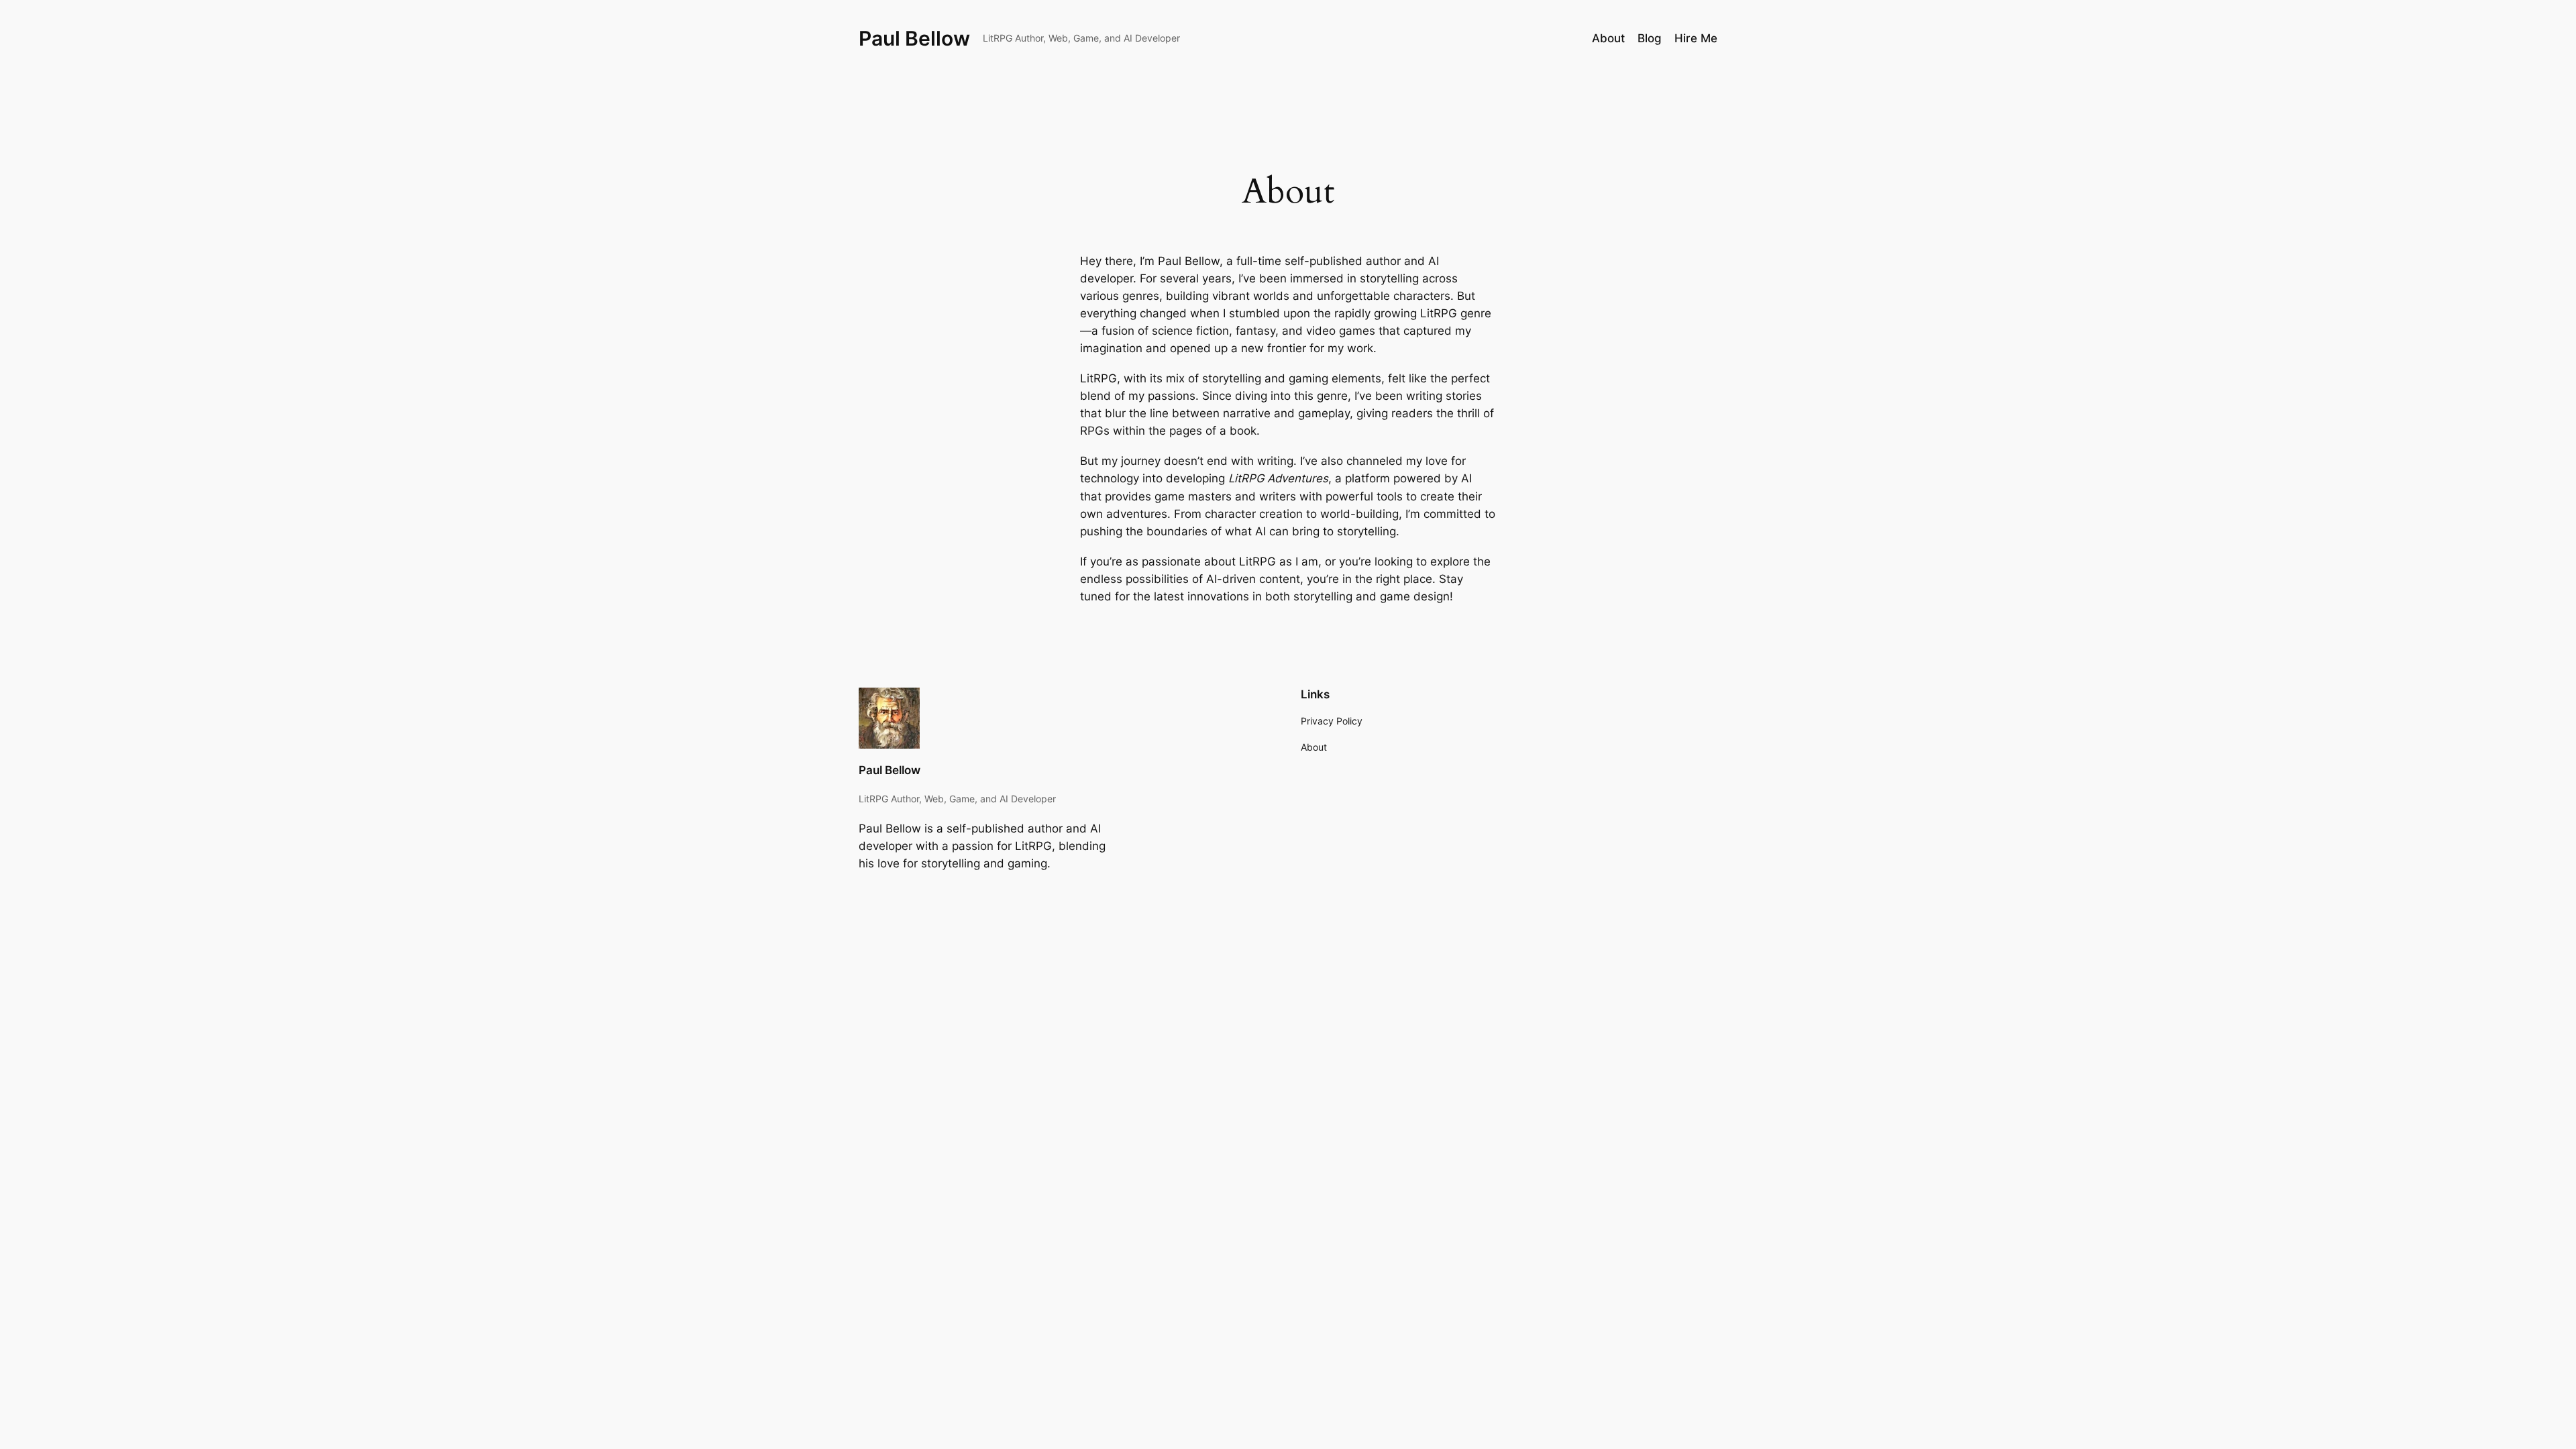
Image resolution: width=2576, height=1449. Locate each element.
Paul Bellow (914, 38)
